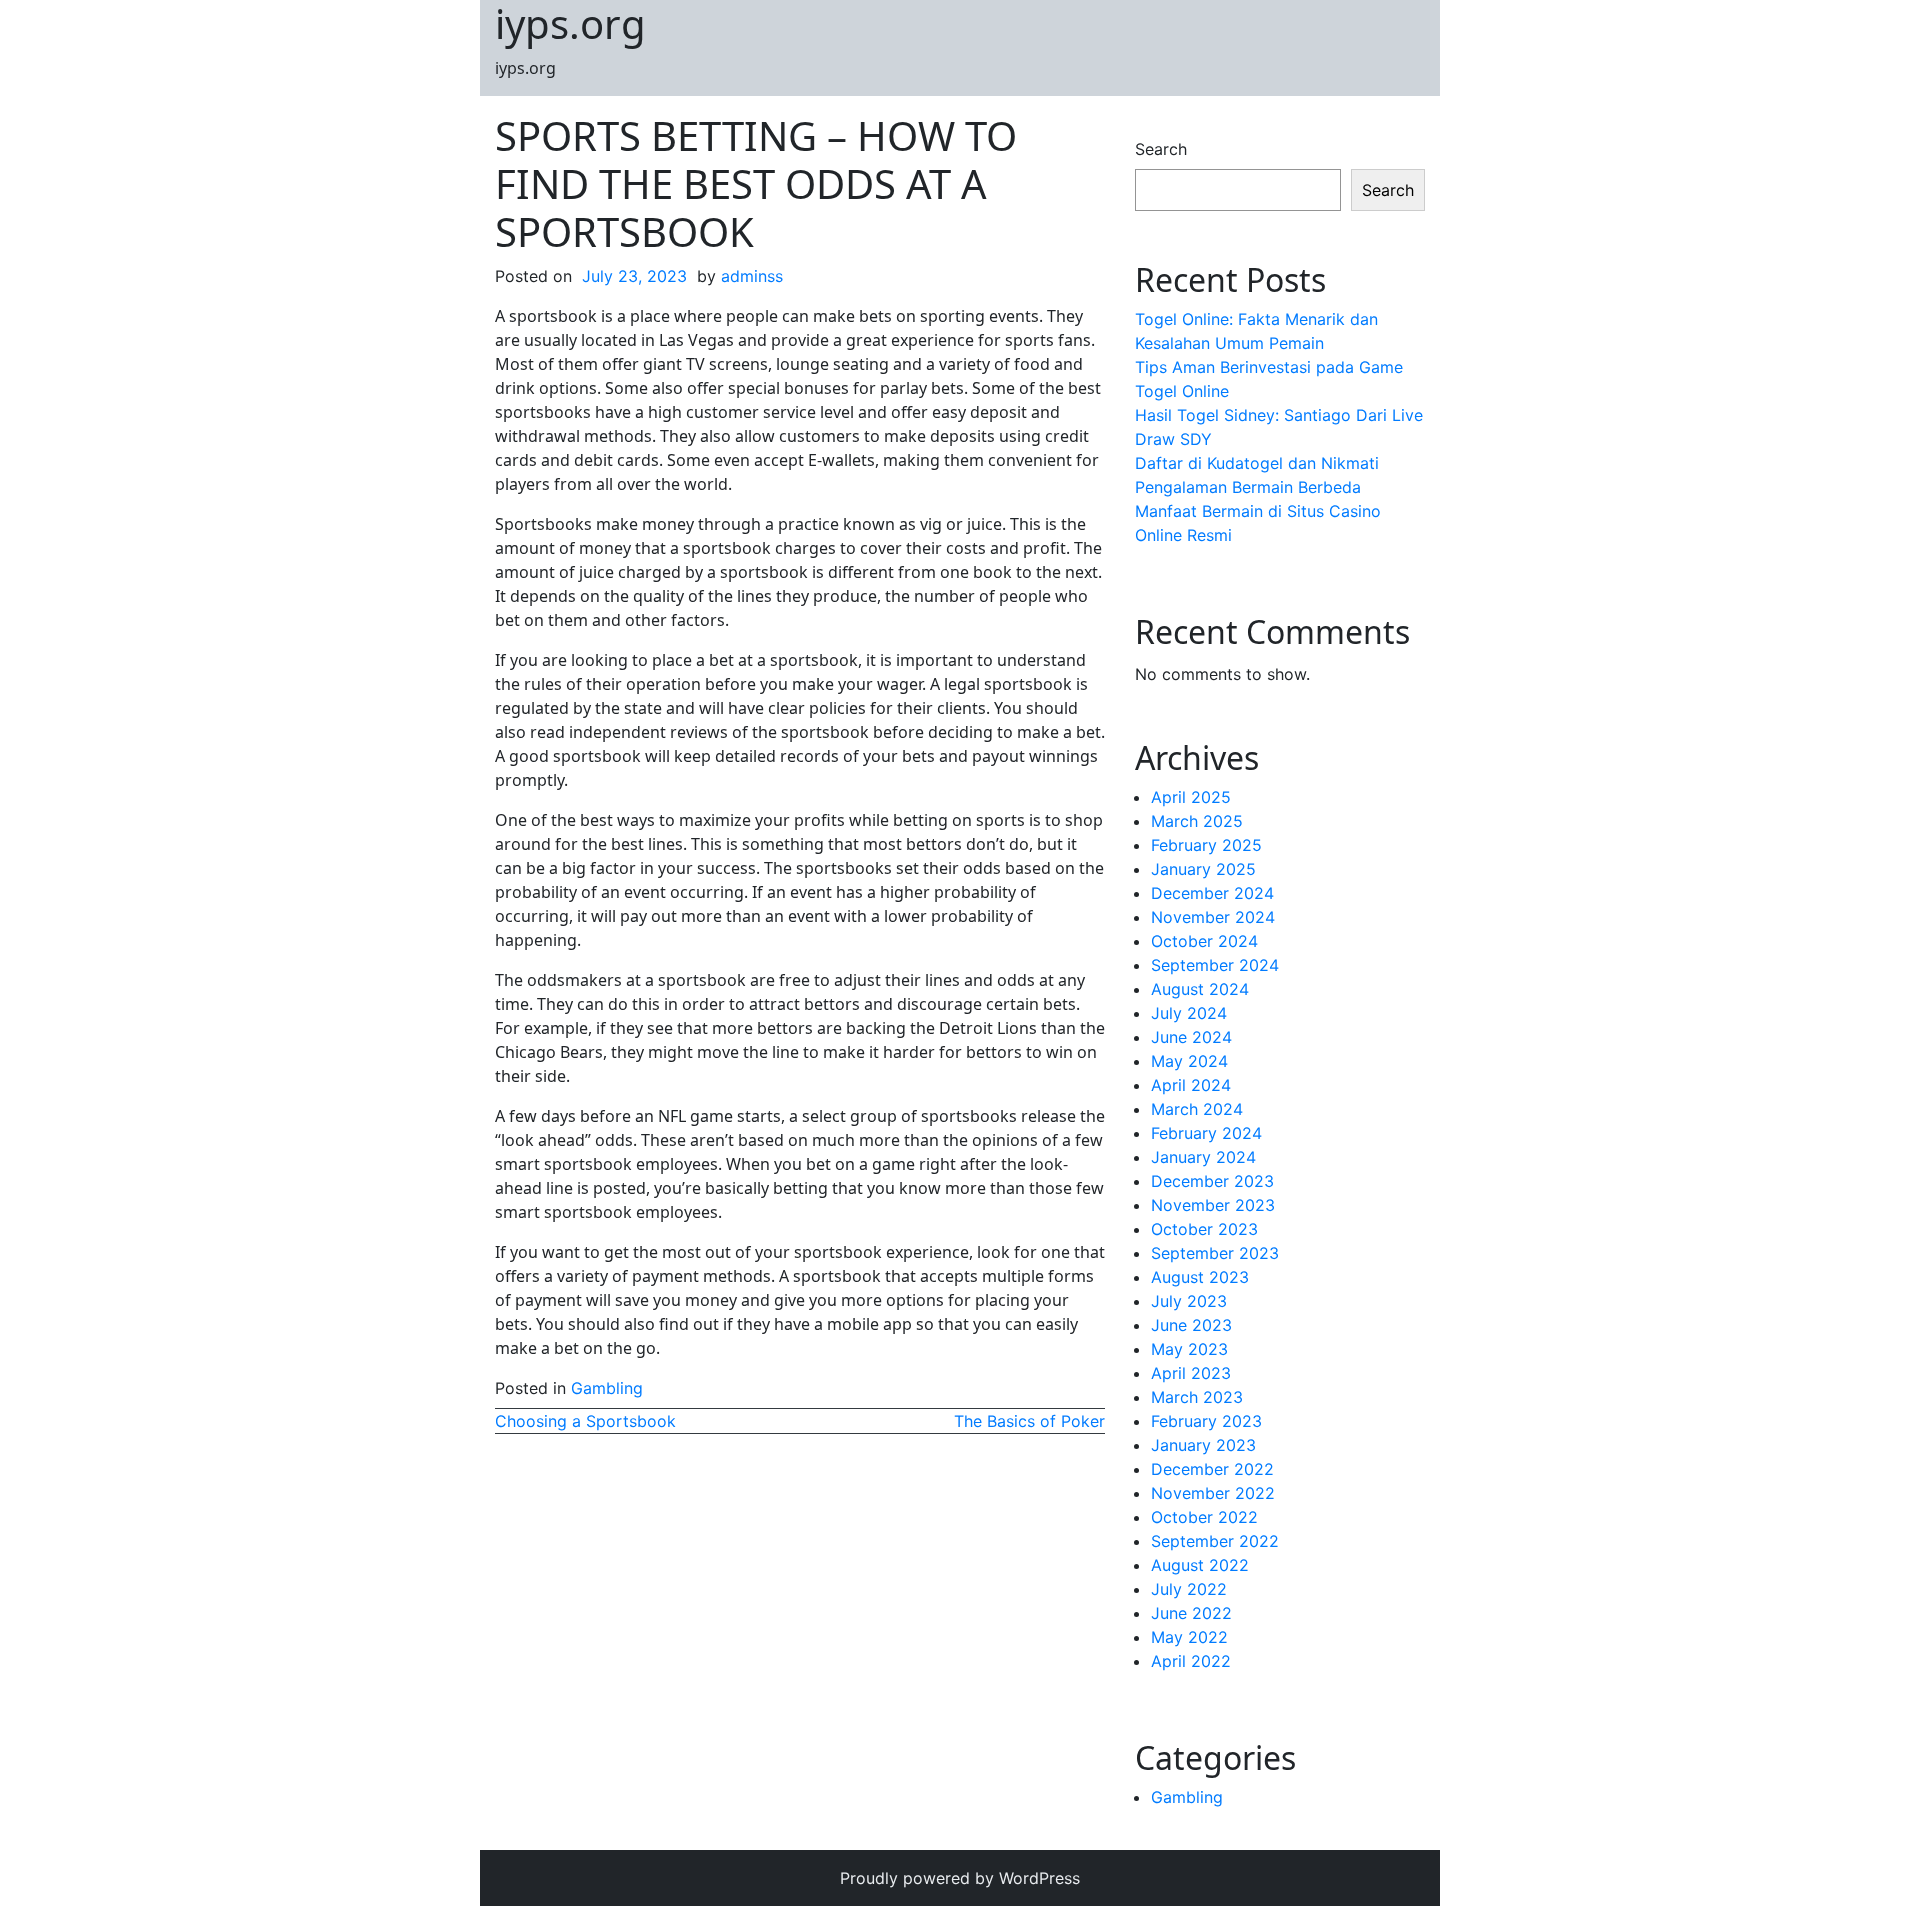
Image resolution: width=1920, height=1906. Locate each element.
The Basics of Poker (1029, 1421)
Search (1161, 149)
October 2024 (1204, 941)
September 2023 (1215, 1253)
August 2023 (1200, 1277)
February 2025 (1206, 845)
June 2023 (1191, 1325)
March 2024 (1197, 1109)
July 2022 (1189, 1589)
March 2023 (1197, 1397)
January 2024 (1203, 1157)
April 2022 (1191, 1661)
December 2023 (1212, 1181)
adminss (752, 276)
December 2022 (1212, 1469)
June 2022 (1191, 1613)
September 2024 (1215, 965)
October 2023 (1204, 1229)
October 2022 (1204, 1517)
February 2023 (1206, 1421)
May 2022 (1189, 1637)
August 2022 (1200, 1565)
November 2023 (1213, 1205)
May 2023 (1189, 1349)
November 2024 (1213, 917)
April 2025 (1191, 797)
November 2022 (1213, 1493)
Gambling (607, 1388)
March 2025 (1197, 821)
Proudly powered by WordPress (960, 1878)
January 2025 (1203, 869)
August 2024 (1200, 989)
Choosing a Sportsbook (585, 1421)
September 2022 (1215, 1541)
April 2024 (1191, 1085)
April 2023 (1191, 1373)
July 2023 (1189, 1301)
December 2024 (1212, 893)
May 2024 (1189, 1061)
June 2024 (1191, 1037)
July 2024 (1189, 1013)
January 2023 (1203, 1445)
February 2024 (1206, 1133)
